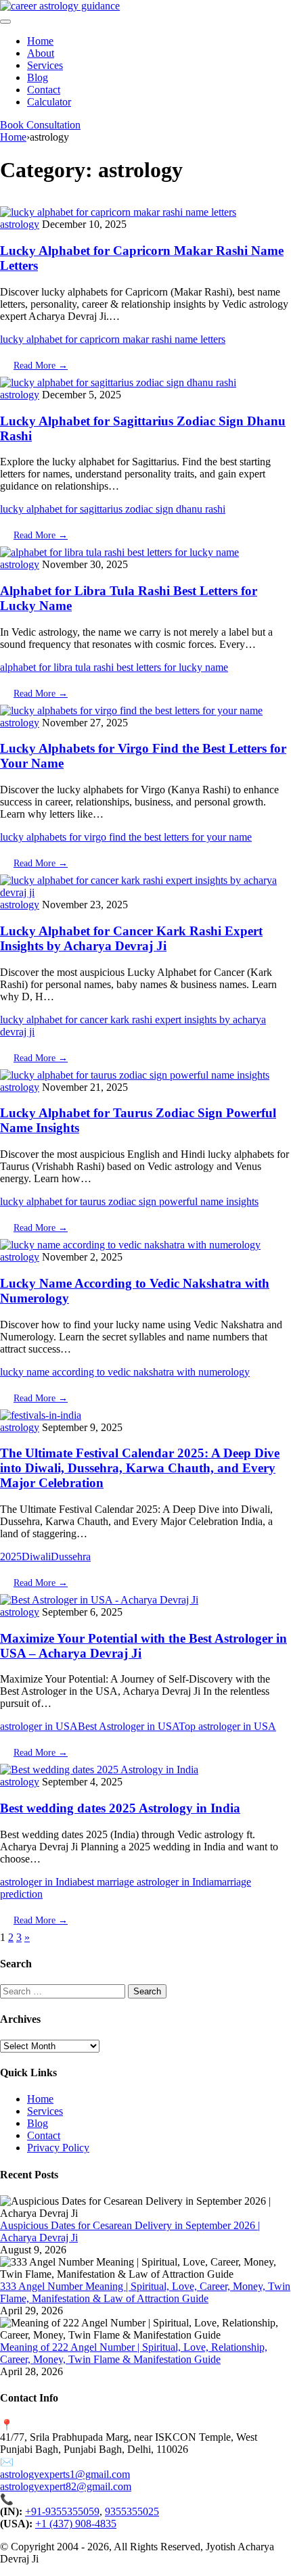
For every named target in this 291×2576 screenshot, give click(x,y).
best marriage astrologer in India (145, 1882)
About (41, 53)
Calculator (49, 102)
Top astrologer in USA (227, 1726)
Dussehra (71, 1556)
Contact (44, 90)
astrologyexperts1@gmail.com (65, 2474)
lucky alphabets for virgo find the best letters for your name (126, 837)
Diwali (36, 1556)
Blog (38, 77)
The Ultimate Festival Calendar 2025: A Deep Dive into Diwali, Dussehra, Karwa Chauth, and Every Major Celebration (140, 1468)
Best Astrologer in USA (128, 1726)
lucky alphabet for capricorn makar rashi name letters (113, 339)
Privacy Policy (58, 2148)
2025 (11, 1556)
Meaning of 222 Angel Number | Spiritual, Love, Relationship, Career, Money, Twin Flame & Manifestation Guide (134, 2353)
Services (45, 65)
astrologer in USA (39, 1726)
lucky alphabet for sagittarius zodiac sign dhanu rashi (113, 509)
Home (40, 41)
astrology (20, 224)
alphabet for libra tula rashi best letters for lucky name (114, 667)
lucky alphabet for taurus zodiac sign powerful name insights (129, 1201)
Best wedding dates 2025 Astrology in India (120, 1808)
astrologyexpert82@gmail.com (66, 2486)
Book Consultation (40, 125)
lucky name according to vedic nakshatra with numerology (125, 1372)
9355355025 (132, 2511)
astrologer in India (39, 1882)
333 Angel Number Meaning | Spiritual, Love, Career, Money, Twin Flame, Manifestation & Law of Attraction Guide (145, 2292)
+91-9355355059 (62, 2511)
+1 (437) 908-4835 (76, 2524)
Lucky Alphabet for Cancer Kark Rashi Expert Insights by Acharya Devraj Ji (131, 938)
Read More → (41, 366)
